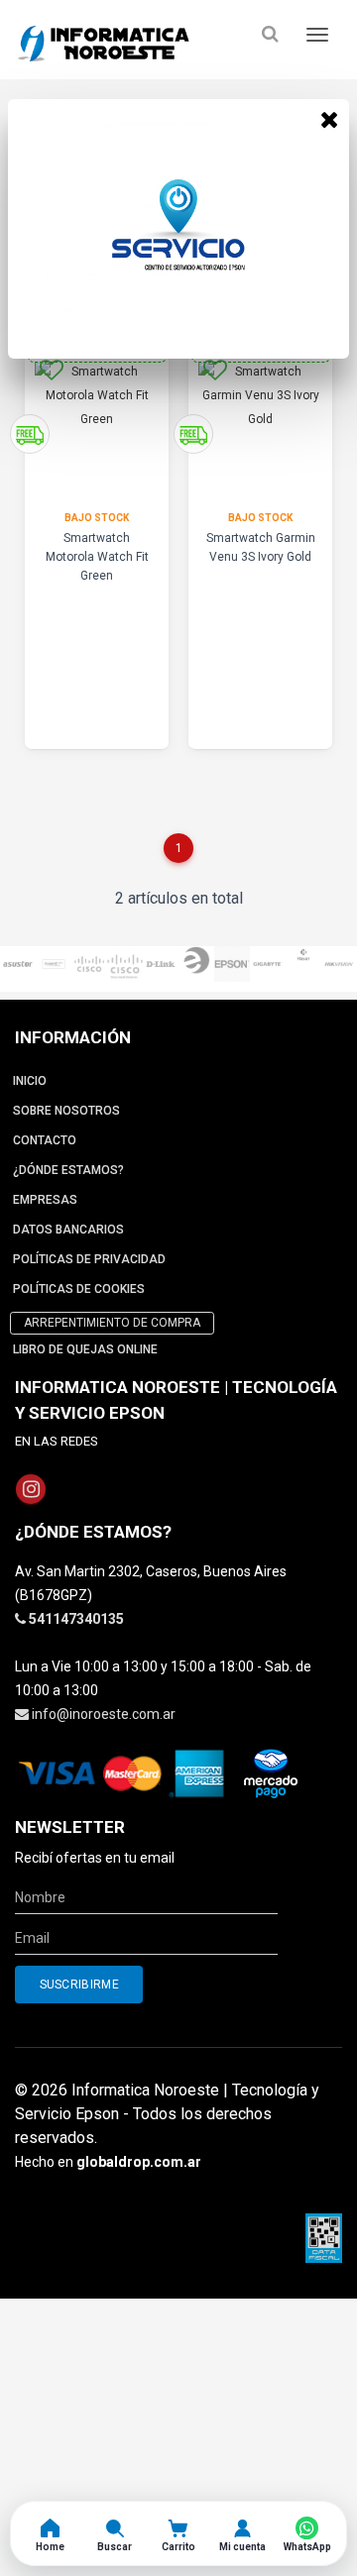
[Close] (329, 119)
